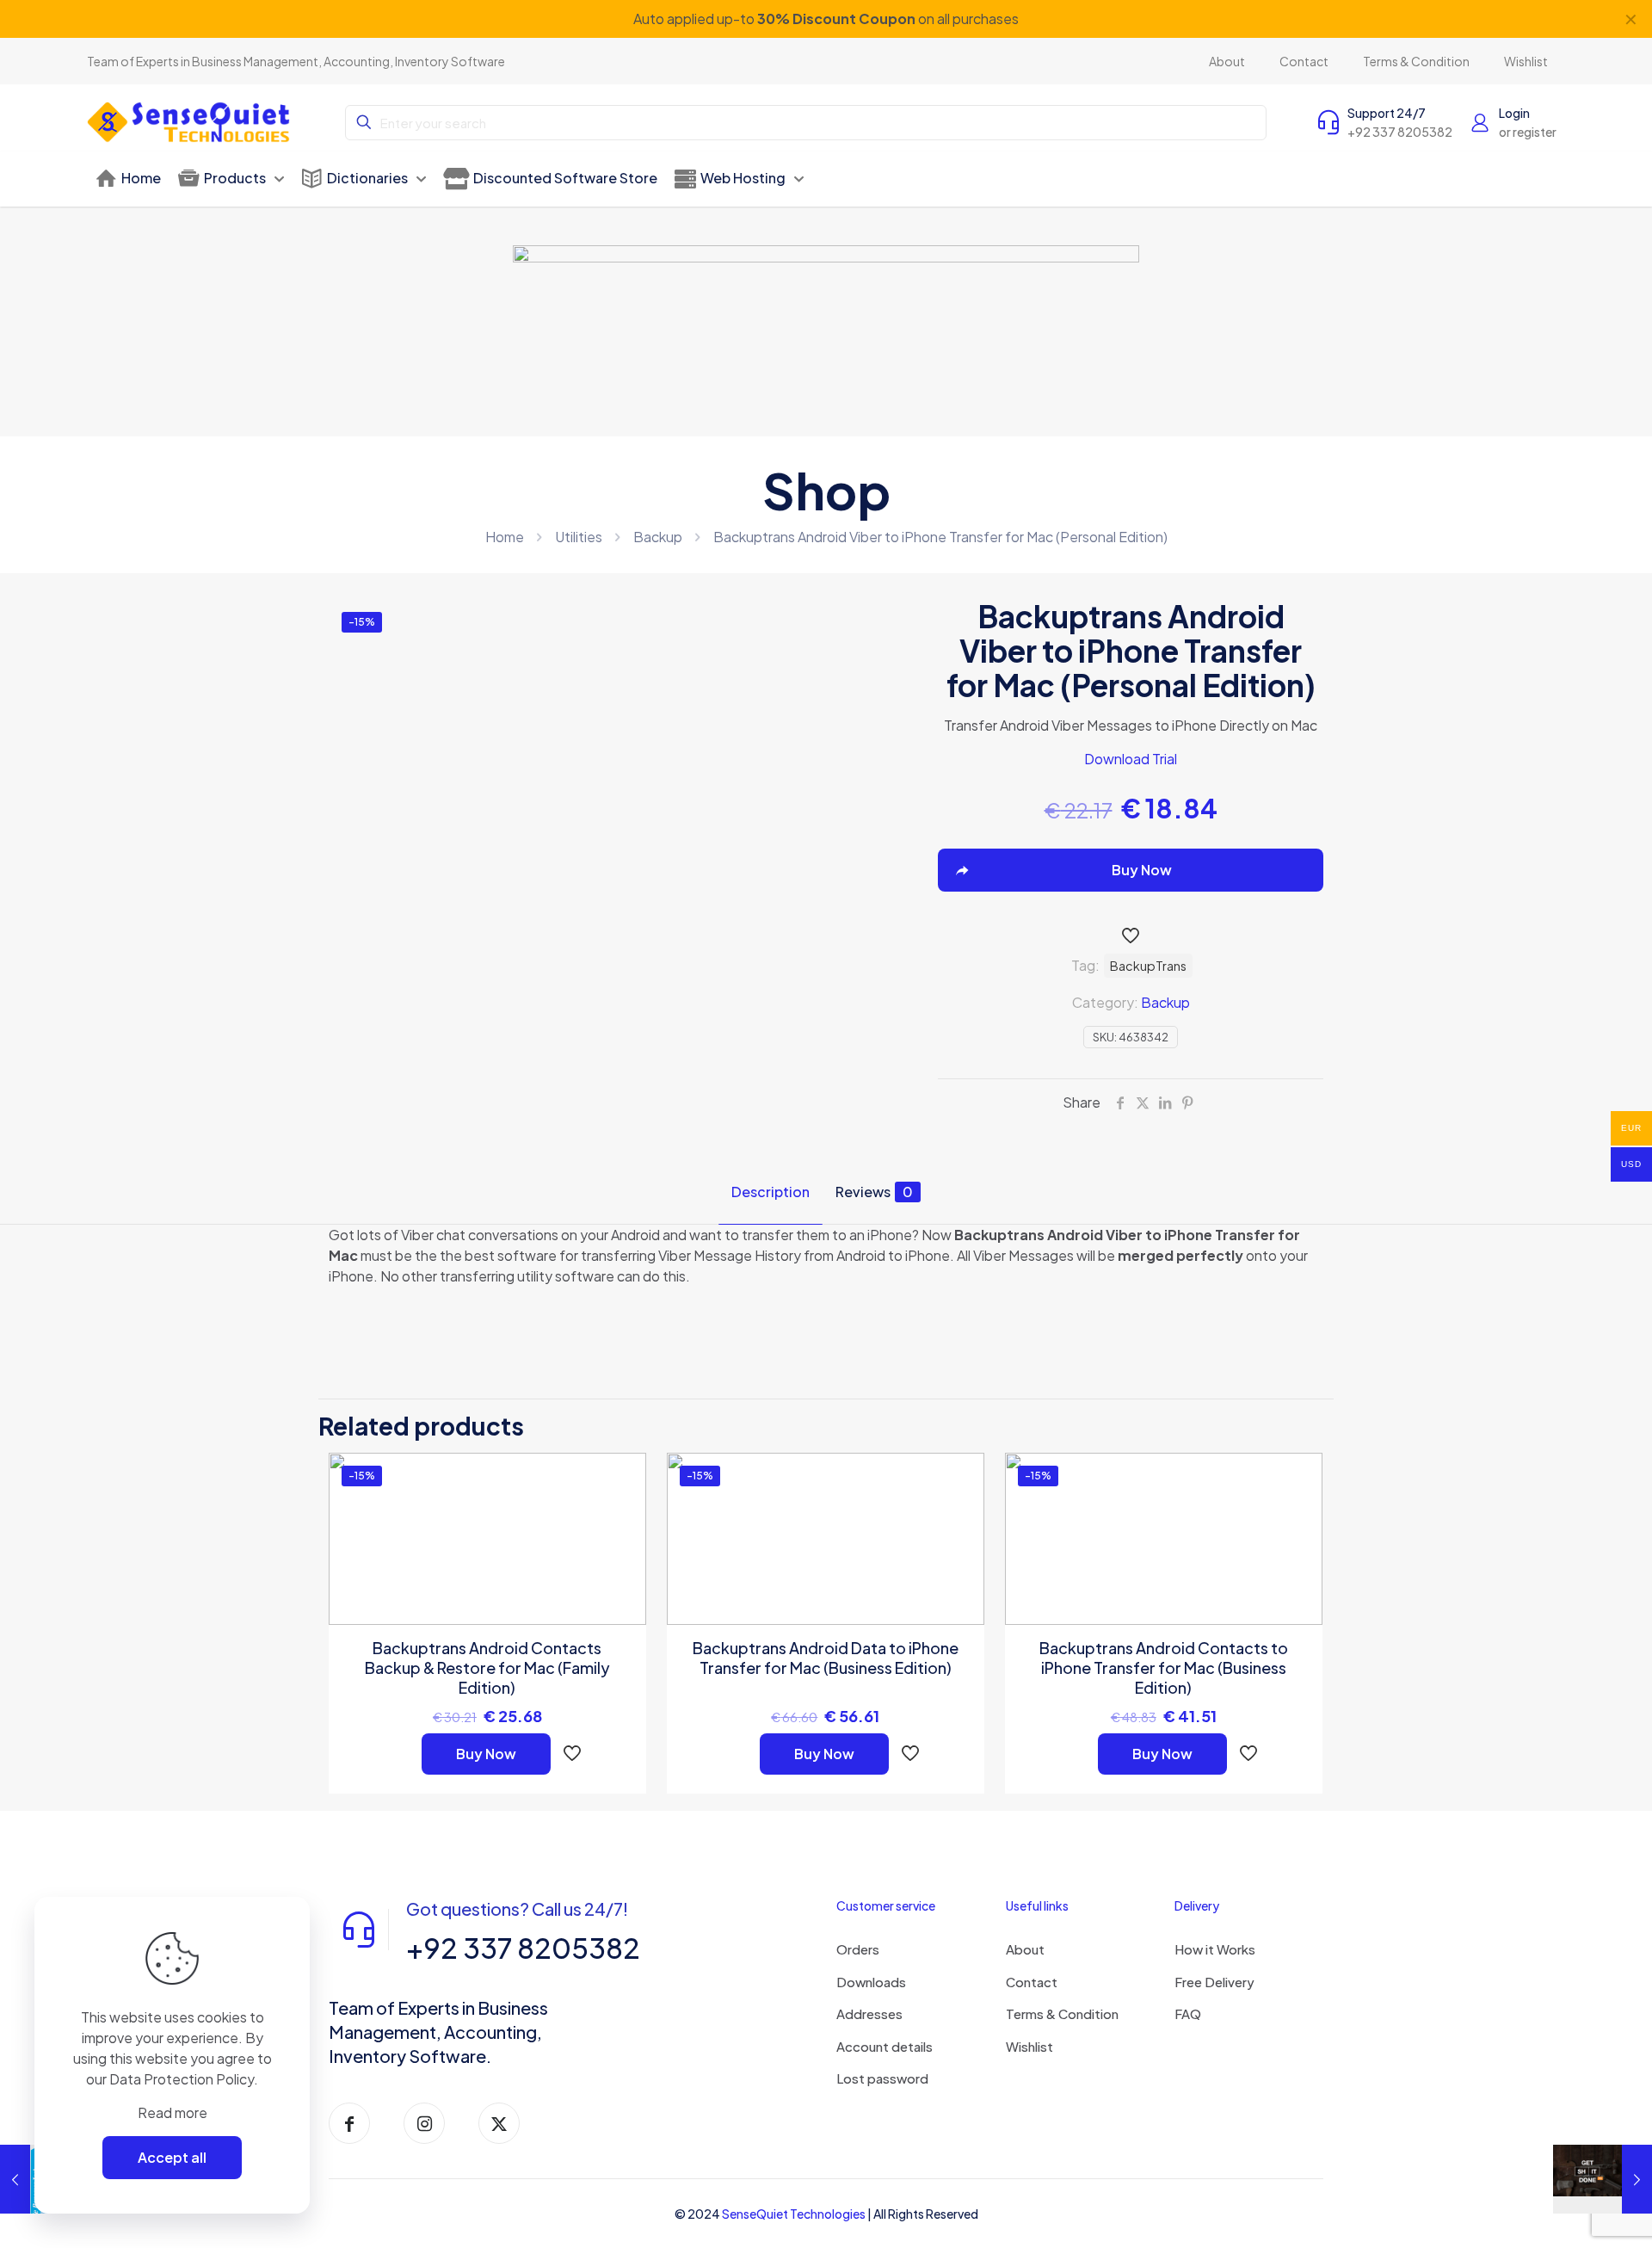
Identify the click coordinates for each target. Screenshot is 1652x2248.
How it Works (1215, 1949)
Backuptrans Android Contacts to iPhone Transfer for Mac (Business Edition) (1164, 1667)
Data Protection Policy (182, 2079)
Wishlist (1029, 2046)
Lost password (882, 2078)
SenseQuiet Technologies (794, 2214)
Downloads (871, 1982)
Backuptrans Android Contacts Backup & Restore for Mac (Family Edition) (487, 1667)
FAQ (1188, 2013)
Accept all (172, 2157)
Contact (1032, 1982)
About (1025, 1949)
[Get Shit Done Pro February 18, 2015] (1603, 2179)
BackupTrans (1148, 966)
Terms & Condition (1062, 2013)
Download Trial (1131, 759)
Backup (658, 537)
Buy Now (486, 1754)
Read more (173, 2112)
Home (505, 537)
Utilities (579, 537)
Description (771, 1192)
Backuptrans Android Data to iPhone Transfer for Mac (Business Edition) (826, 1658)
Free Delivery (1214, 1982)
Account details (885, 2046)
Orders (858, 1949)
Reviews (874, 1192)
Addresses (869, 2013)
